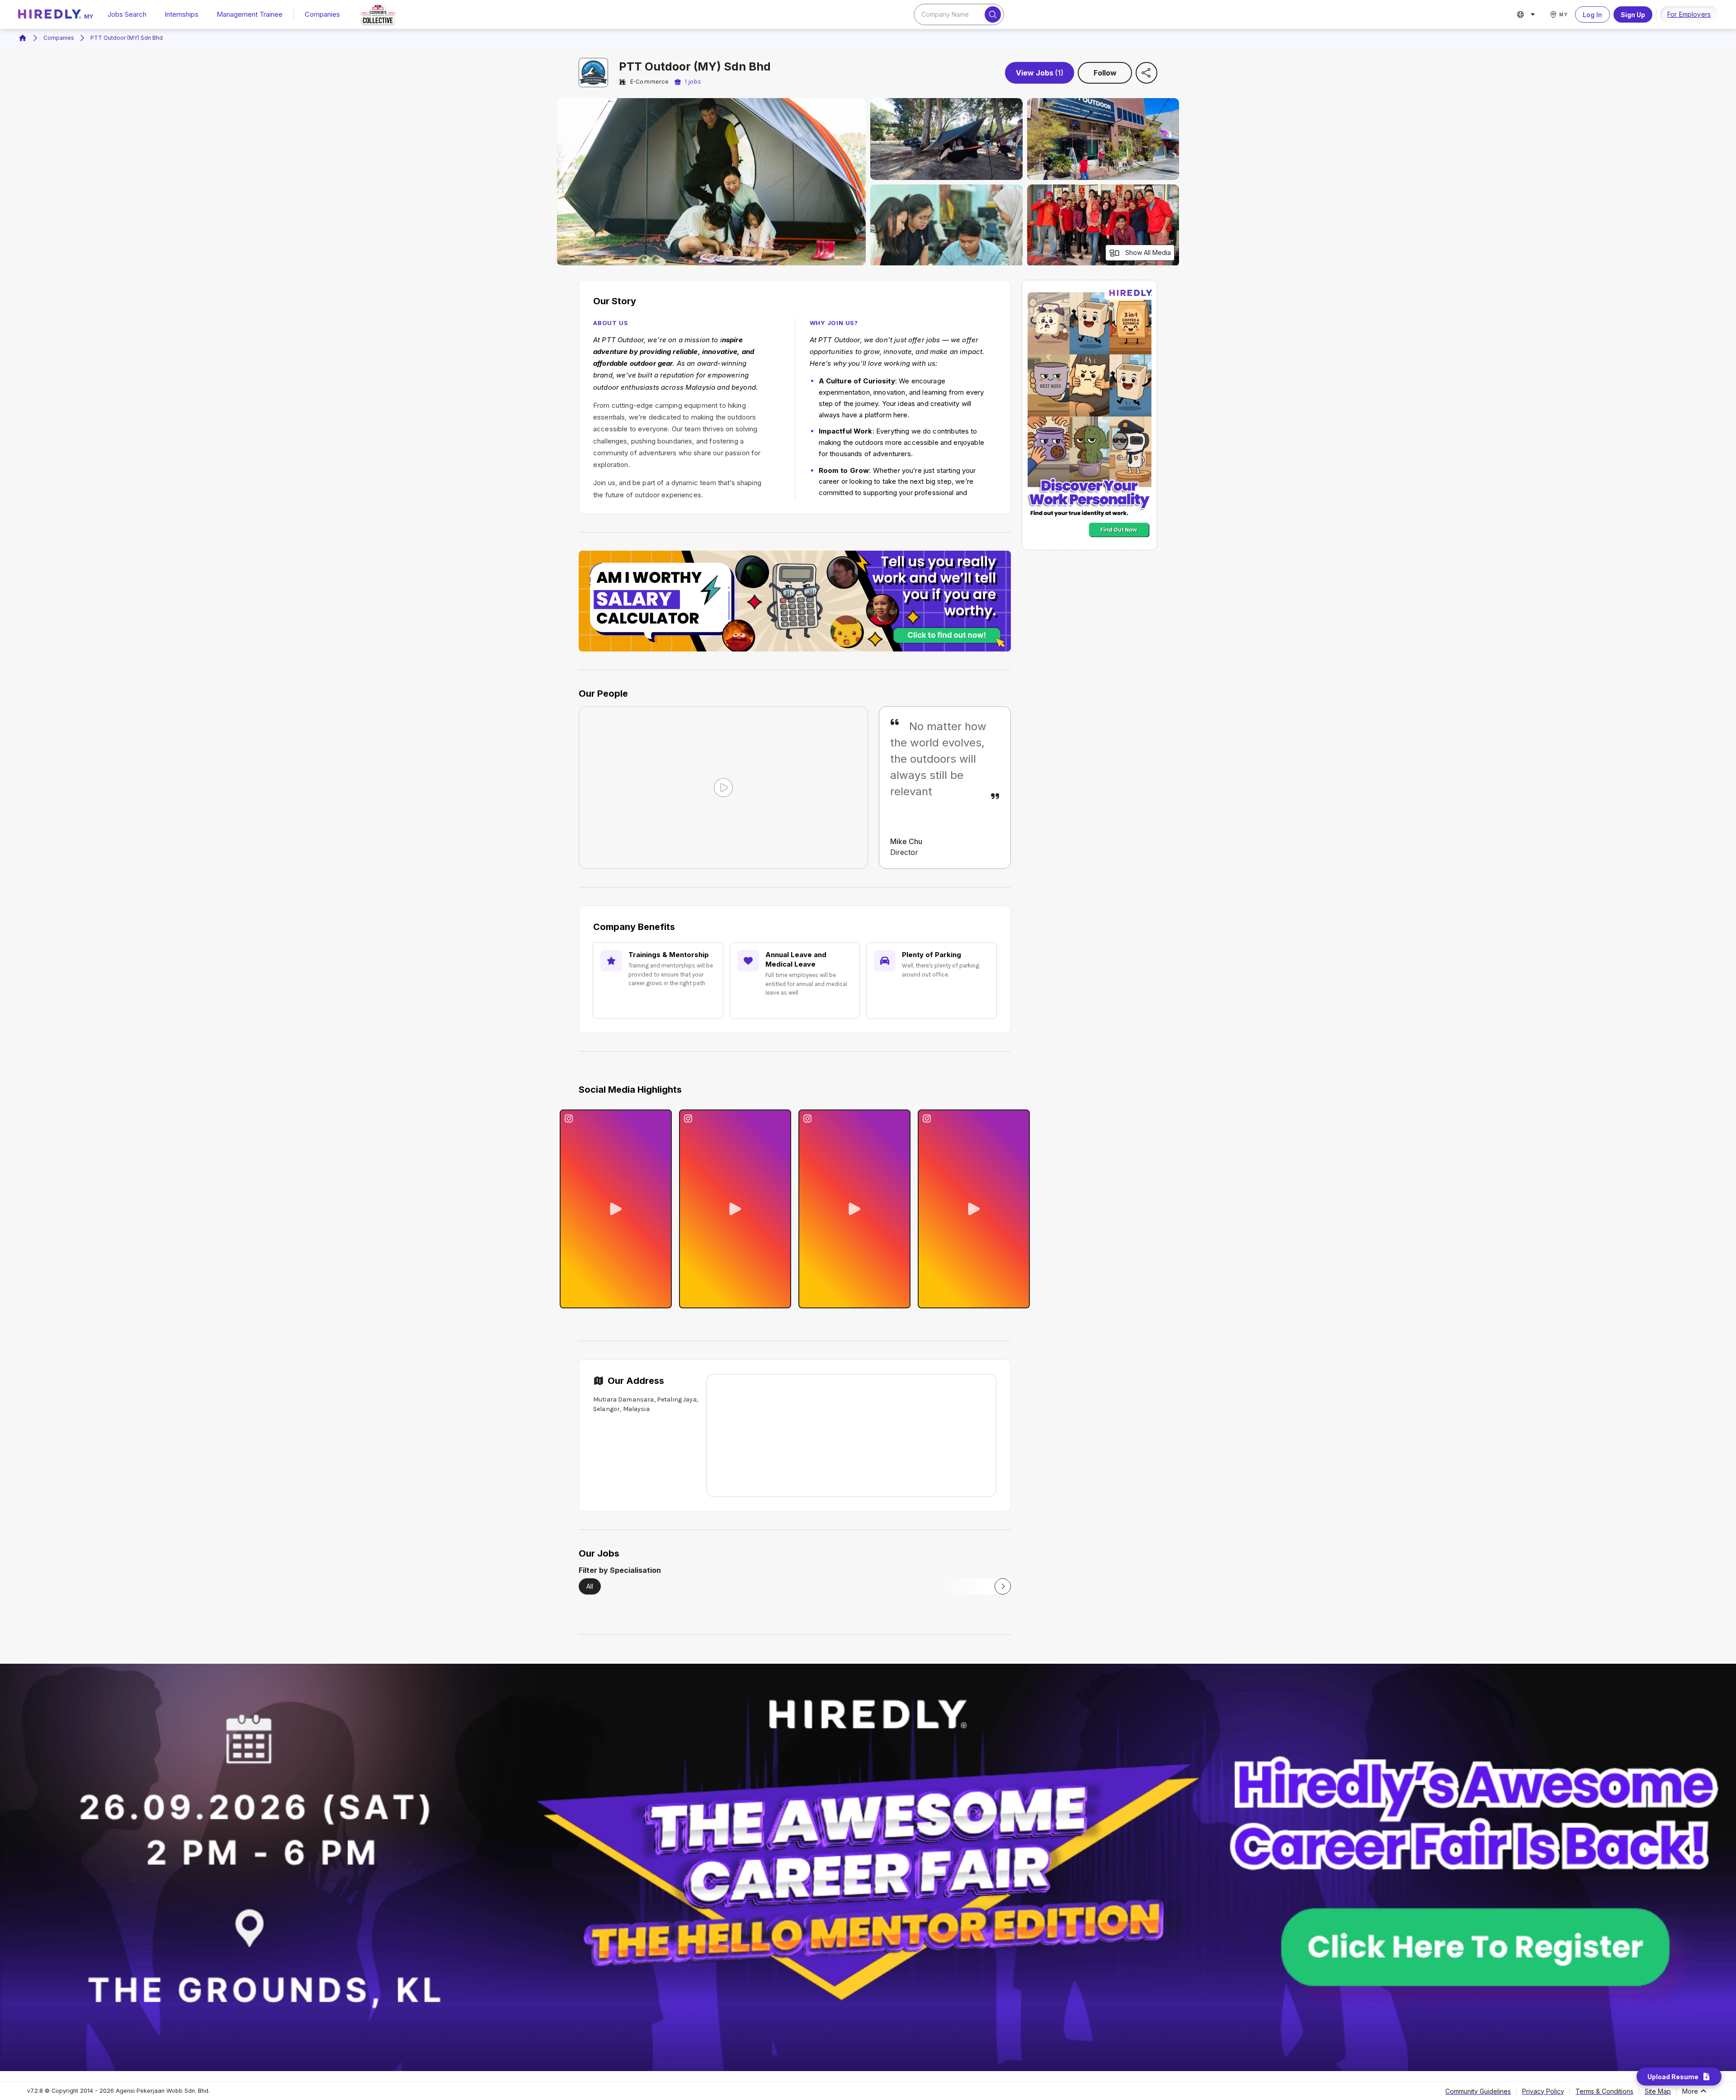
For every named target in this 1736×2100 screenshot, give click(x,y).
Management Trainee (250, 14)
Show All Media (1148, 252)
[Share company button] (1146, 73)
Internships (182, 14)
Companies (322, 14)
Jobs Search (127, 14)
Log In (1592, 15)
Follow (1105, 73)
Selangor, (607, 1409)
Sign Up (1633, 15)
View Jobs (1040, 73)
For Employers (1689, 14)
